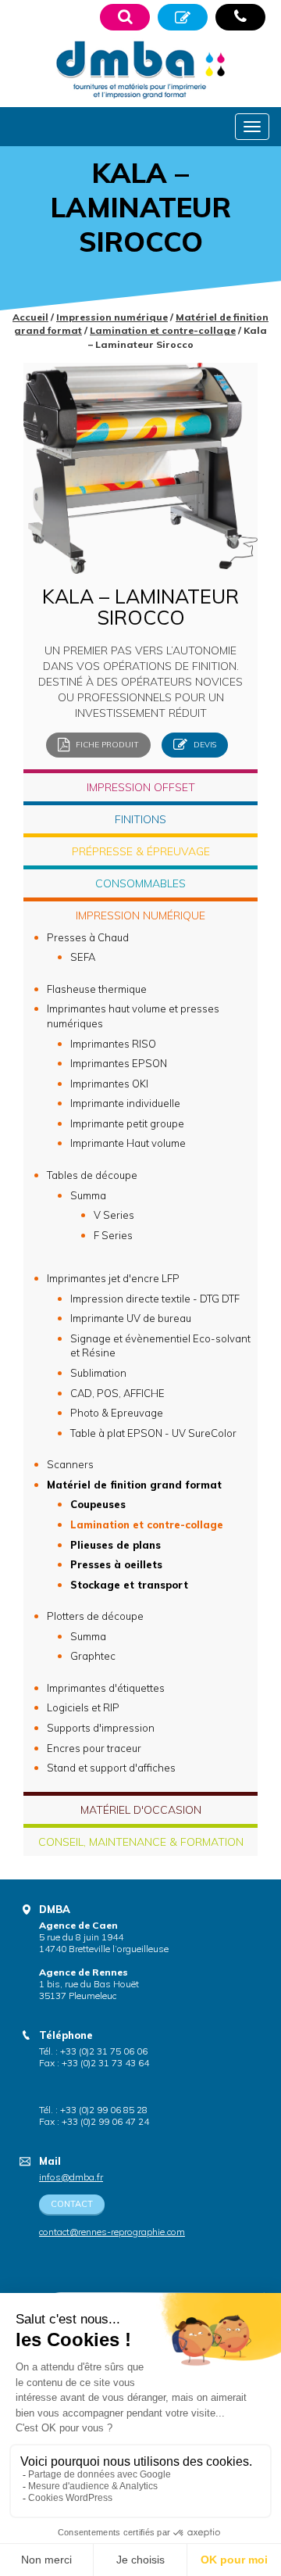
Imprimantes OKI (109, 1084)
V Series (114, 1215)
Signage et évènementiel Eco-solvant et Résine (160, 1346)
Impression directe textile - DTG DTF (155, 1299)
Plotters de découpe (95, 1616)
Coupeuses (98, 1504)
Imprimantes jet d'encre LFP (113, 1278)
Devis (204, 744)
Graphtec (93, 1656)
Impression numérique (112, 317)
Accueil (30, 317)
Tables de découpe (92, 1175)
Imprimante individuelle (125, 1103)
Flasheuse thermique (97, 989)
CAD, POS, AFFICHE (117, 1393)
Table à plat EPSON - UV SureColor (153, 1433)
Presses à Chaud (88, 937)
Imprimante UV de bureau (131, 1318)
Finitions (140, 819)
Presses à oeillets (116, 1564)
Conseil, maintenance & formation (141, 1842)
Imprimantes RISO (113, 1044)
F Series (113, 1235)
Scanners (70, 1464)
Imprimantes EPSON (119, 1063)
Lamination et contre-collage (163, 330)
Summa (88, 1195)
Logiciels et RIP (83, 1707)
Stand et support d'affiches (111, 1768)
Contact (72, 2204)
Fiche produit (106, 744)
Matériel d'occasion (141, 1810)
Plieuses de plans (116, 1545)
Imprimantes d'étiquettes (106, 1688)
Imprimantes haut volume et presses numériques (133, 1016)
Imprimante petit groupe (127, 1123)
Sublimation (98, 1373)
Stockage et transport (129, 1585)
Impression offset (141, 787)
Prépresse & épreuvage (141, 851)
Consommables (140, 883)
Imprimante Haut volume (128, 1143)
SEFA (83, 957)
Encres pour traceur (94, 1748)
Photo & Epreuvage (117, 1413)
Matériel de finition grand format (134, 1485)
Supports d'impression (101, 1728)
